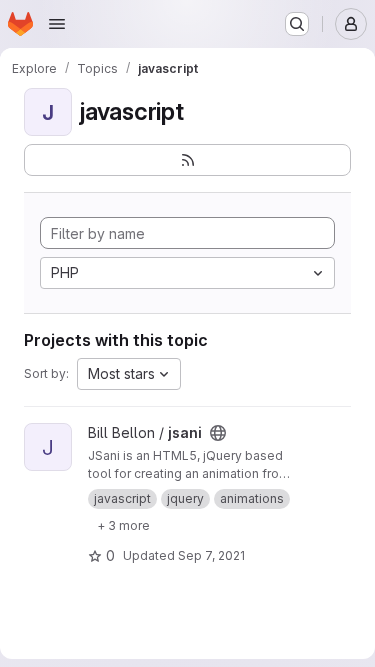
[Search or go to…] (297, 24)
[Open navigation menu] (57, 24)
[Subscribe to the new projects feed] (187, 160)
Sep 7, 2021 (211, 555)
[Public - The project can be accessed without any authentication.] (218, 433)
